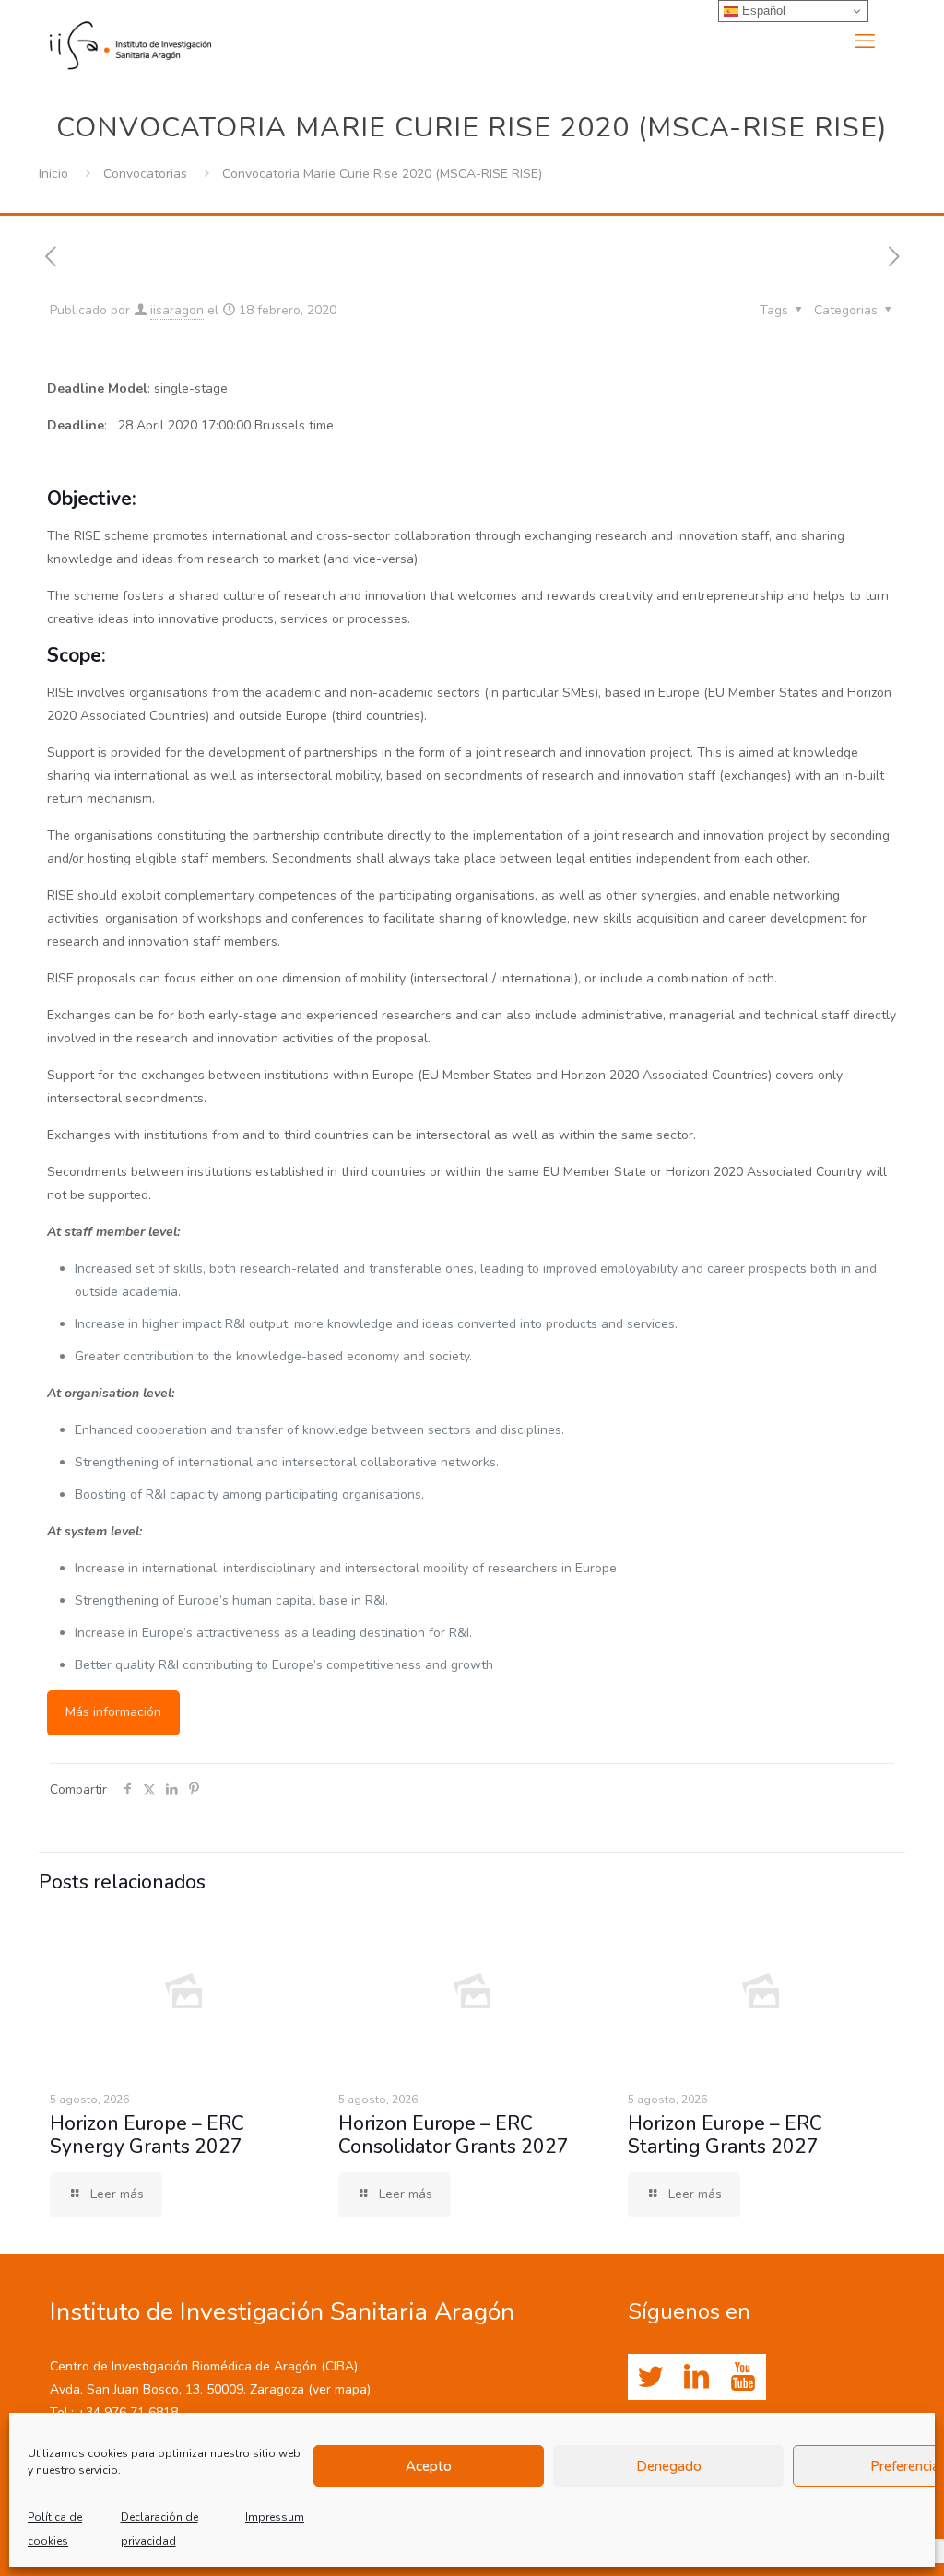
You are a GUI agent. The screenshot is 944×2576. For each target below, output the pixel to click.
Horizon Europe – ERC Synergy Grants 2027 (147, 2135)
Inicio (53, 174)
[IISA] (130, 41)
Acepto (429, 2466)
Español (762, 11)
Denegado (669, 2466)
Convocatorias (145, 174)
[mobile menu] (865, 41)
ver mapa (340, 2389)
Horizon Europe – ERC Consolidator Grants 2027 (454, 2135)
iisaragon (177, 310)
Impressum (275, 2517)
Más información (113, 1712)
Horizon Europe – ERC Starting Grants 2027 (725, 2135)
